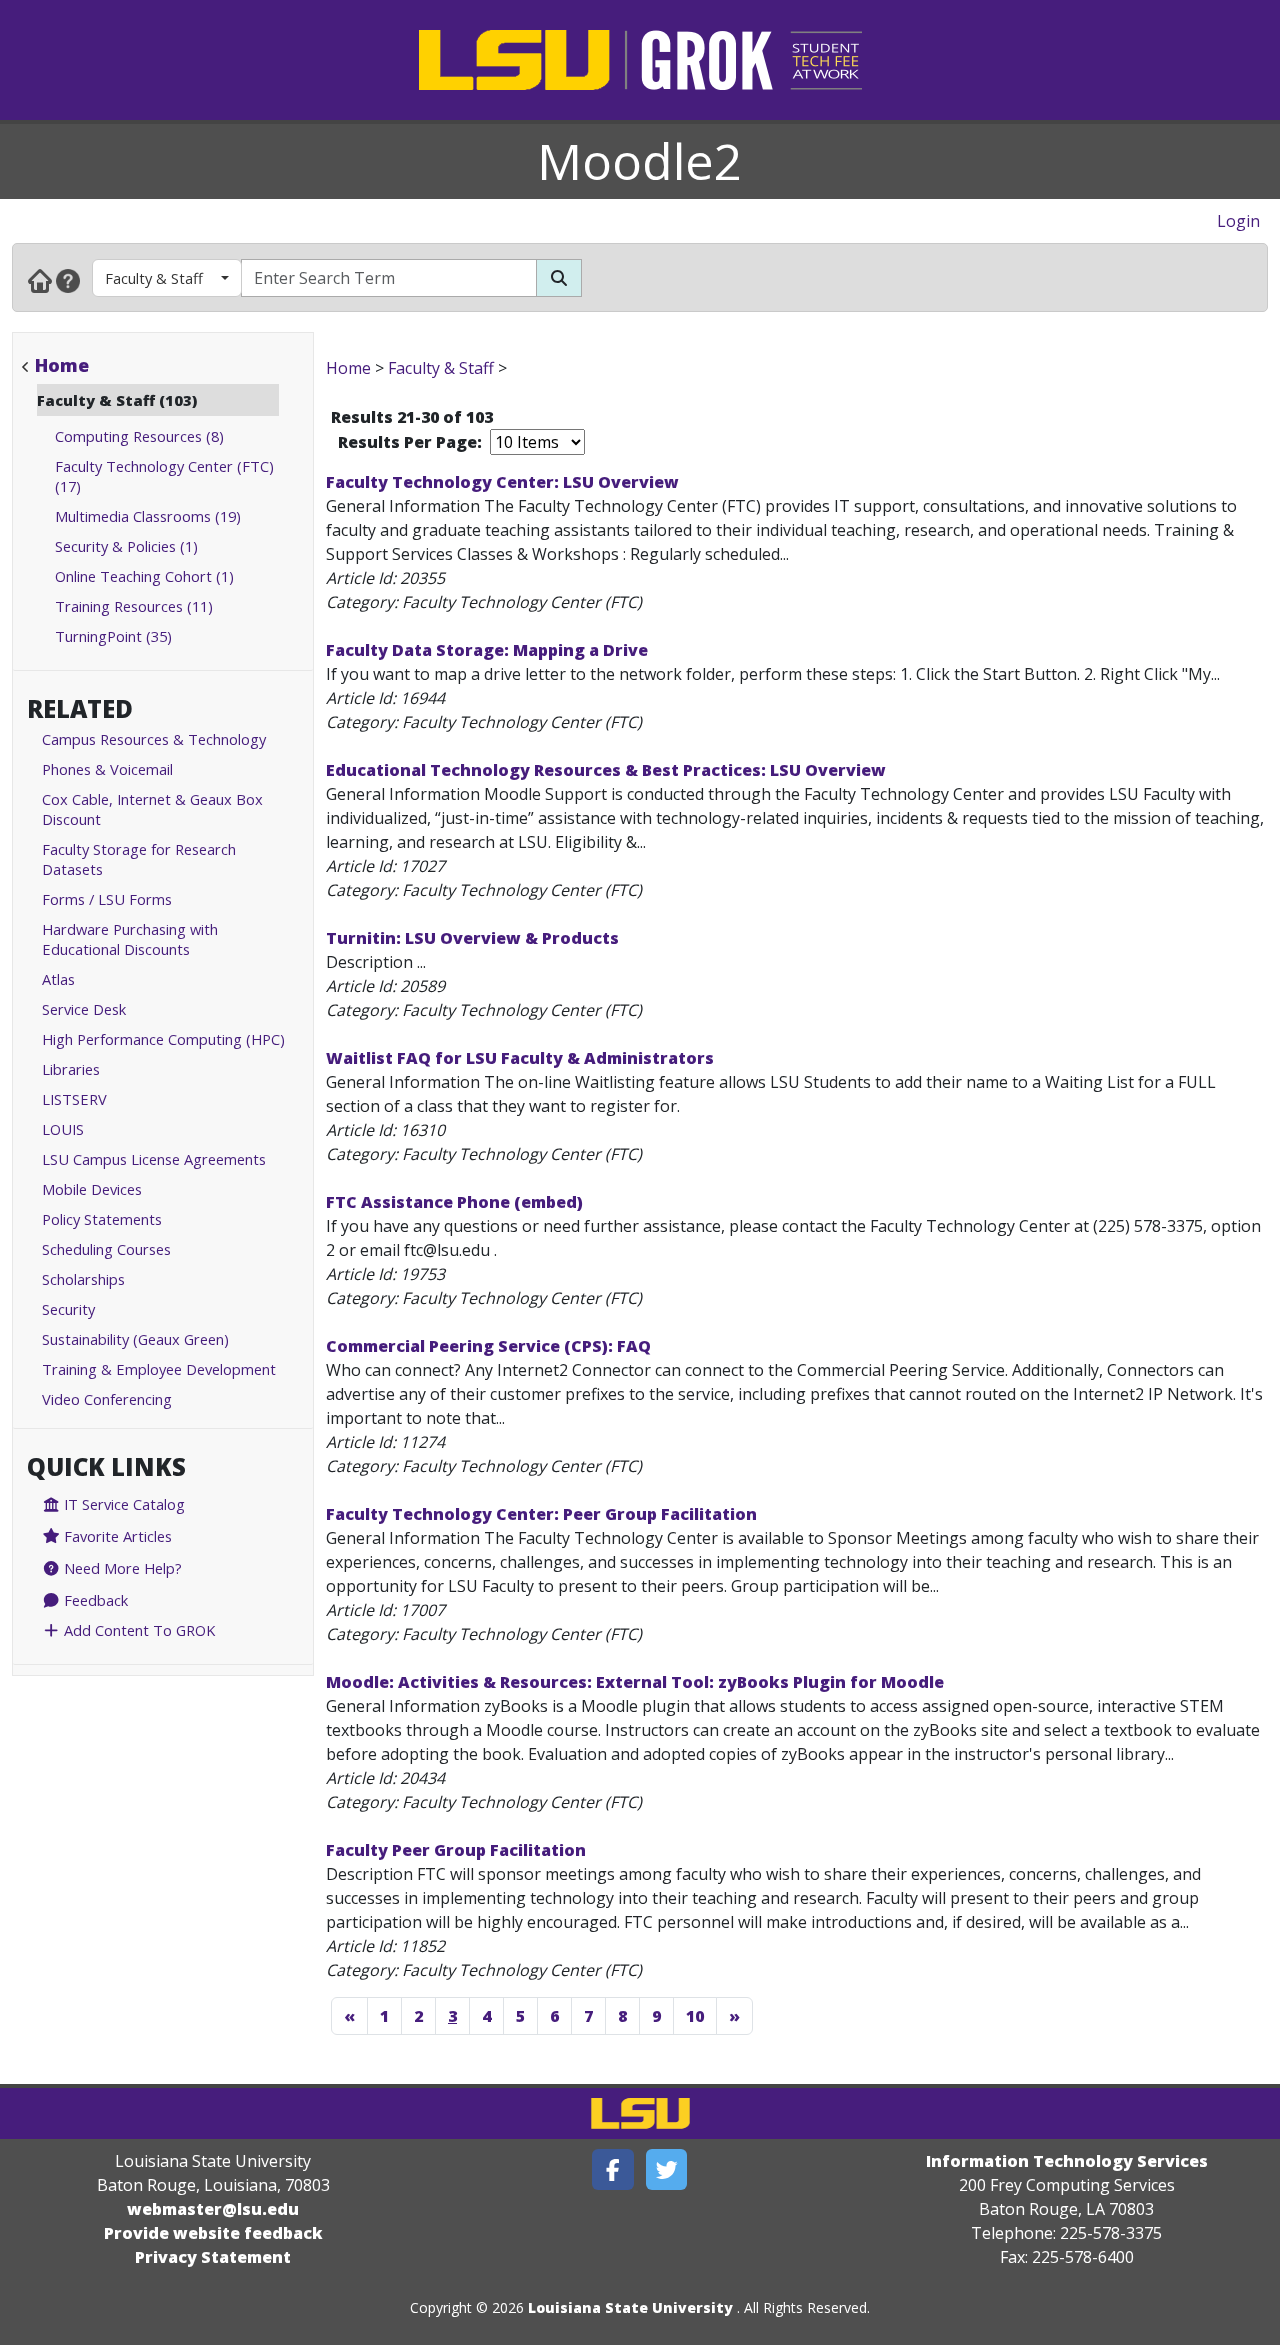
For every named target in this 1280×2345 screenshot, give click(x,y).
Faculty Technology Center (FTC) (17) (164, 476)
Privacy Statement (213, 2257)
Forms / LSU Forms (107, 899)
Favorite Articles (116, 1536)
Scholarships (83, 1279)
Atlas (58, 979)
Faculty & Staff (154, 278)
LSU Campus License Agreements (154, 1159)
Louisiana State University (630, 2307)
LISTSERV (74, 1099)
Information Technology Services (1067, 2161)
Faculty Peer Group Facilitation (456, 1850)
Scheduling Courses (106, 1249)
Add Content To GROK (137, 1630)
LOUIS (63, 1129)
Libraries (71, 1069)
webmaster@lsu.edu (213, 2209)
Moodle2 (640, 161)
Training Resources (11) (134, 606)
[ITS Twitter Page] (667, 2169)
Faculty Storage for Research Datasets (139, 859)
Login (1238, 221)
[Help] (68, 280)
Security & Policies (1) (126, 546)
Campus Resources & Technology (154, 739)
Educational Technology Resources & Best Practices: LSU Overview (606, 770)
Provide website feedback (213, 2233)
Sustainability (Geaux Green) (135, 1339)
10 (695, 2016)
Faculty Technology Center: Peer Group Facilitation (541, 1514)
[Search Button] (559, 278)
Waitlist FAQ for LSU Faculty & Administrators (520, 1058)
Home (62, 365)
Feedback (94, 1600)
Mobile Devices (92, 1189)
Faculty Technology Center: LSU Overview (502, 482)
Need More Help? (121, 1568)
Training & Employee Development (159, 1369)
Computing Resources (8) (139, 436)
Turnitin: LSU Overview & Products (472, 938)
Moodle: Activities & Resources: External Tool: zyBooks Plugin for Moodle (635, 1682)
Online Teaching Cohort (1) (144, 576)
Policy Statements (102, 1219)
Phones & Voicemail (107, 769)
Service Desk (84, 1009)
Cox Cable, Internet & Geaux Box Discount (152, 809)
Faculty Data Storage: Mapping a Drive (487, 650)
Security (68, 1309)
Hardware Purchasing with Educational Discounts (130, 939)
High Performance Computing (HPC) (163, 1039)
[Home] (40, 280)
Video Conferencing (107, 1399)
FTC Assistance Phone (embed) (454, 1202)
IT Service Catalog (122, 1504)
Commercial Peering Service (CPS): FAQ (488, 1346)
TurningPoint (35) (113, 636)
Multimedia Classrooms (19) (148, 516)
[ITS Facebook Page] (613, 2169)
